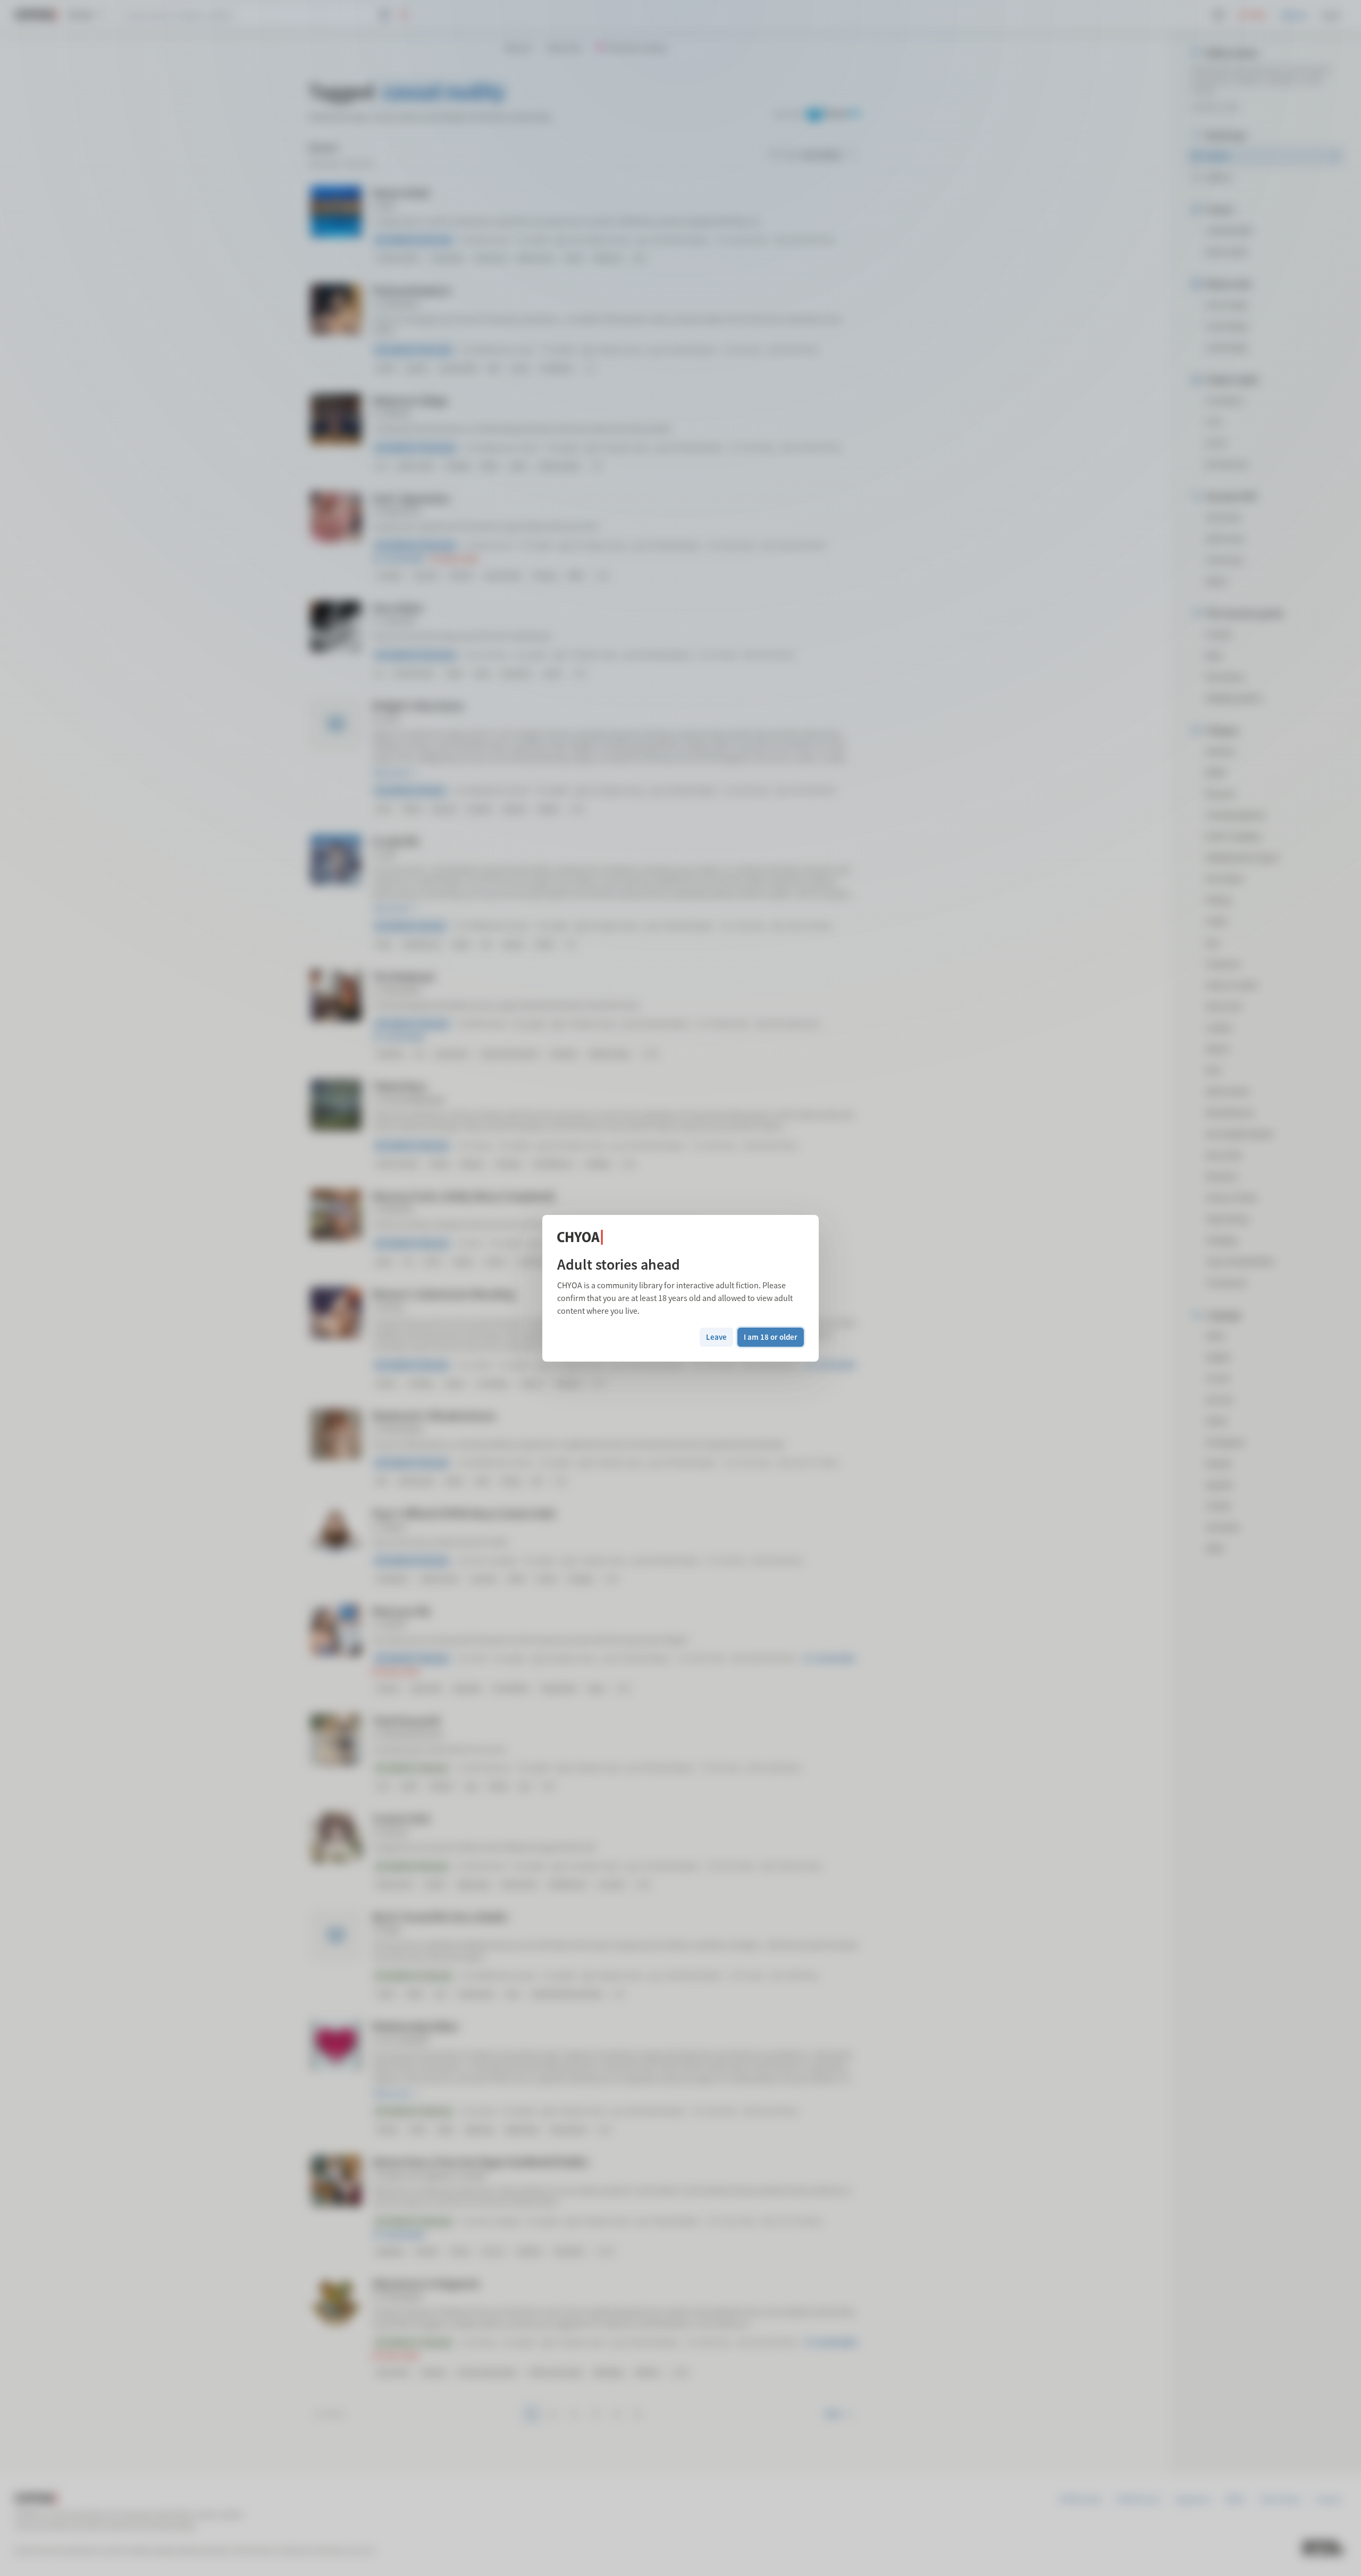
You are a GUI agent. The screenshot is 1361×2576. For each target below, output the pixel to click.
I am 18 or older (771, 1337)
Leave (716, 1337)
